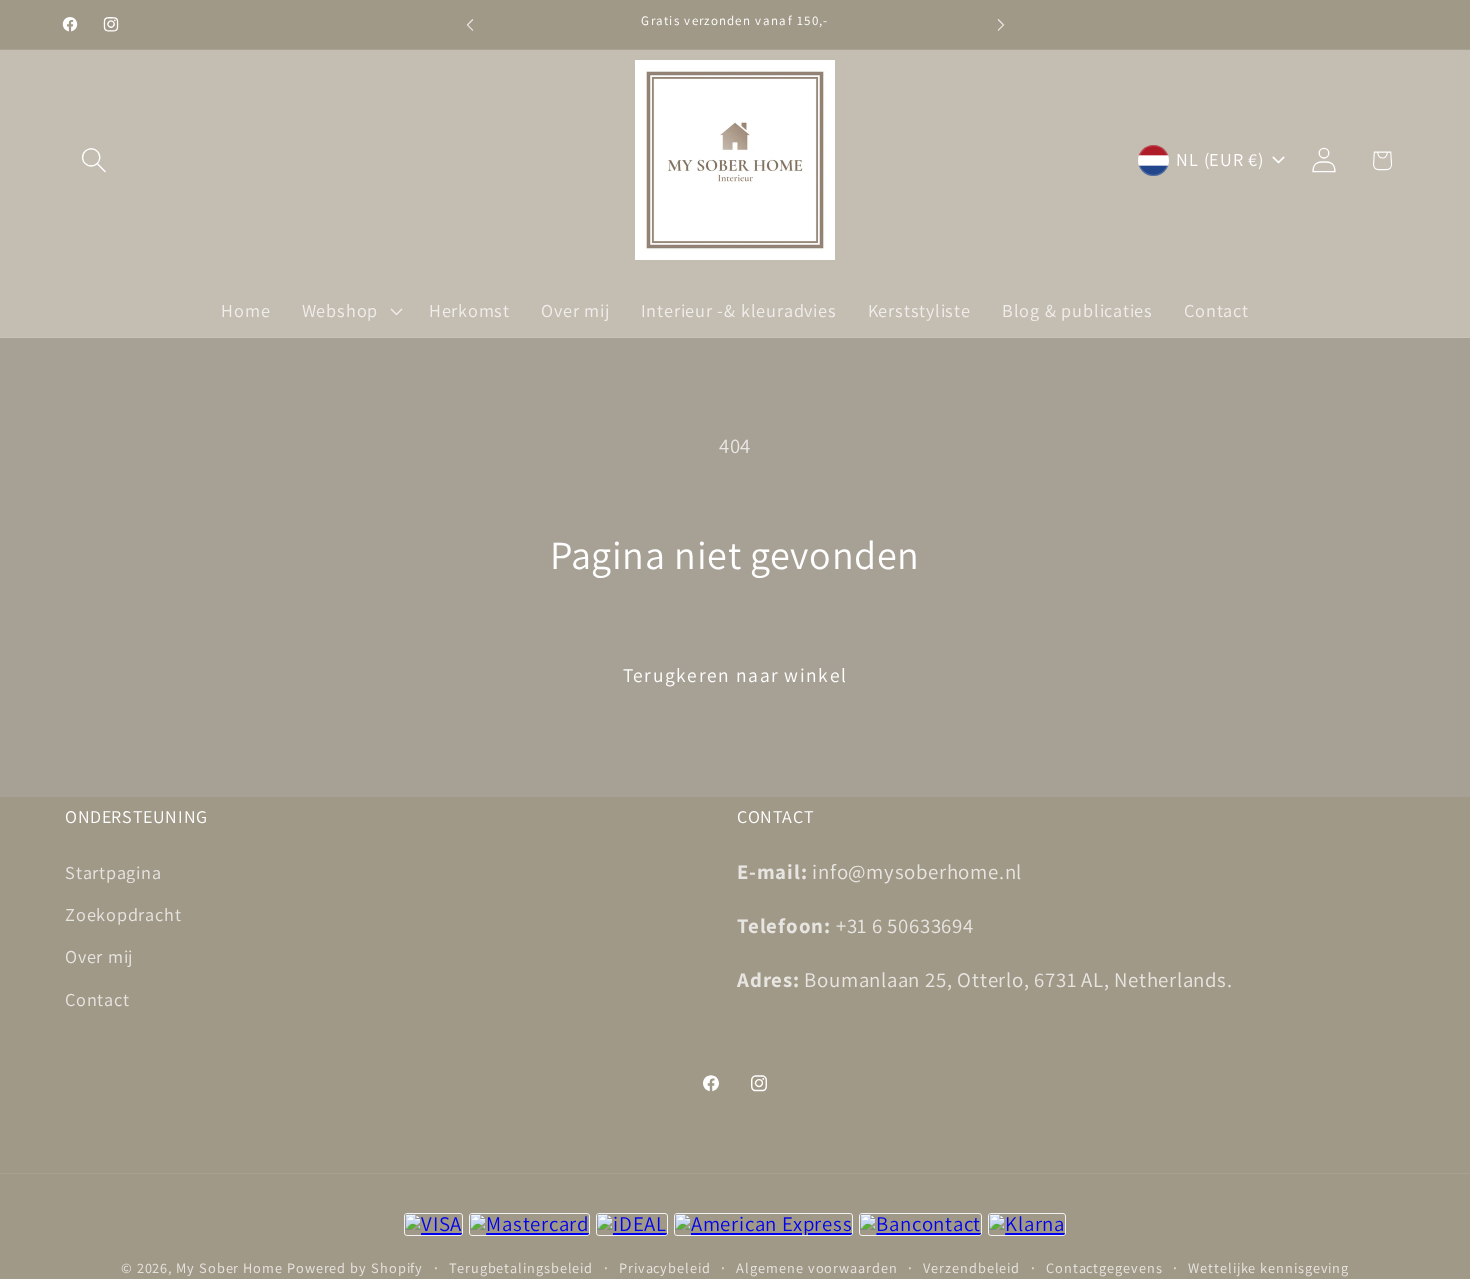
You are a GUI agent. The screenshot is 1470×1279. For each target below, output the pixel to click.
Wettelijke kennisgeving (1268, 1266)
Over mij (99, 956)
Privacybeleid (665, 1266)
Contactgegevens (1104, 1266)
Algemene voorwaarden (816, 1266)
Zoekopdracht (123, 913)
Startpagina (113, 871)
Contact (97, 998)
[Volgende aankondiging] (1001, 24)
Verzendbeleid (971, 1266)
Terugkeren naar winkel (735, 675)
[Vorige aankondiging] (470, 24)
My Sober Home (229, 1266)
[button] (93, 160)
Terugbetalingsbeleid (521, 1266)
